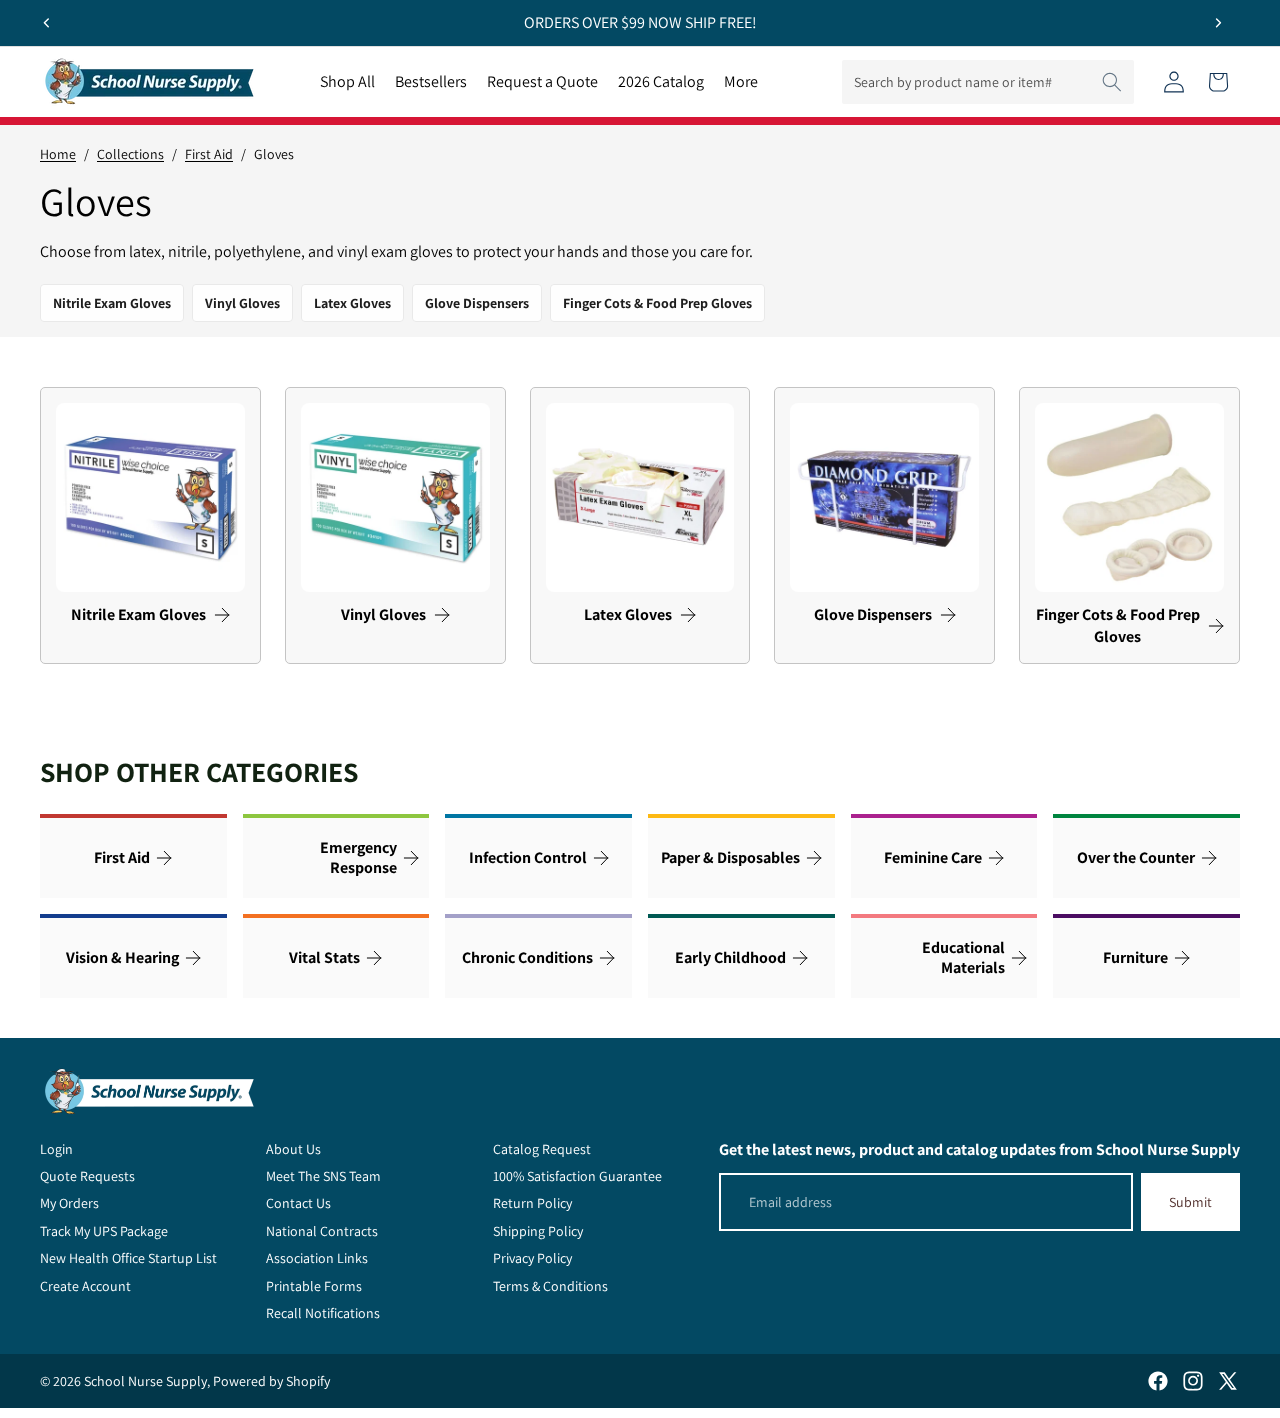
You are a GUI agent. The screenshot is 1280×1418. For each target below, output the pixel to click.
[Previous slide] (47, 23)
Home (58, 154)
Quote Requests (87, 1176)
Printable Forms (314, 1286)
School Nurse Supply (145, 1381)
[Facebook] (1158, 1381)
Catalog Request (542, 1149)
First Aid (209, 154)
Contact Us (298, 1203)
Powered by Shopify (271, 1381)
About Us (293, 1149)
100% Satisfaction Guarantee (577, 1176)
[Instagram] (1193, 1381)
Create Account (85, 1286)
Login (56, 1149)
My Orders (69, 1203)
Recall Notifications (323, 1313)
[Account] (1174, 82)
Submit (1190, 1202)
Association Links (317, 1258)
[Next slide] (1218, 23)
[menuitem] (741, 82)
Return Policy (532, 1203)
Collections (130, 154)
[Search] (1112, 82)
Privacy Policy (532, 1258)
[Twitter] (1228, 1381)
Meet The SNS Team (323, 1176)
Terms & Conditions (550, 1286)
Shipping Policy (538, 1231)
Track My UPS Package (104, 1231)
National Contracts (322, 1231)
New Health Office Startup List (128, 1258)
